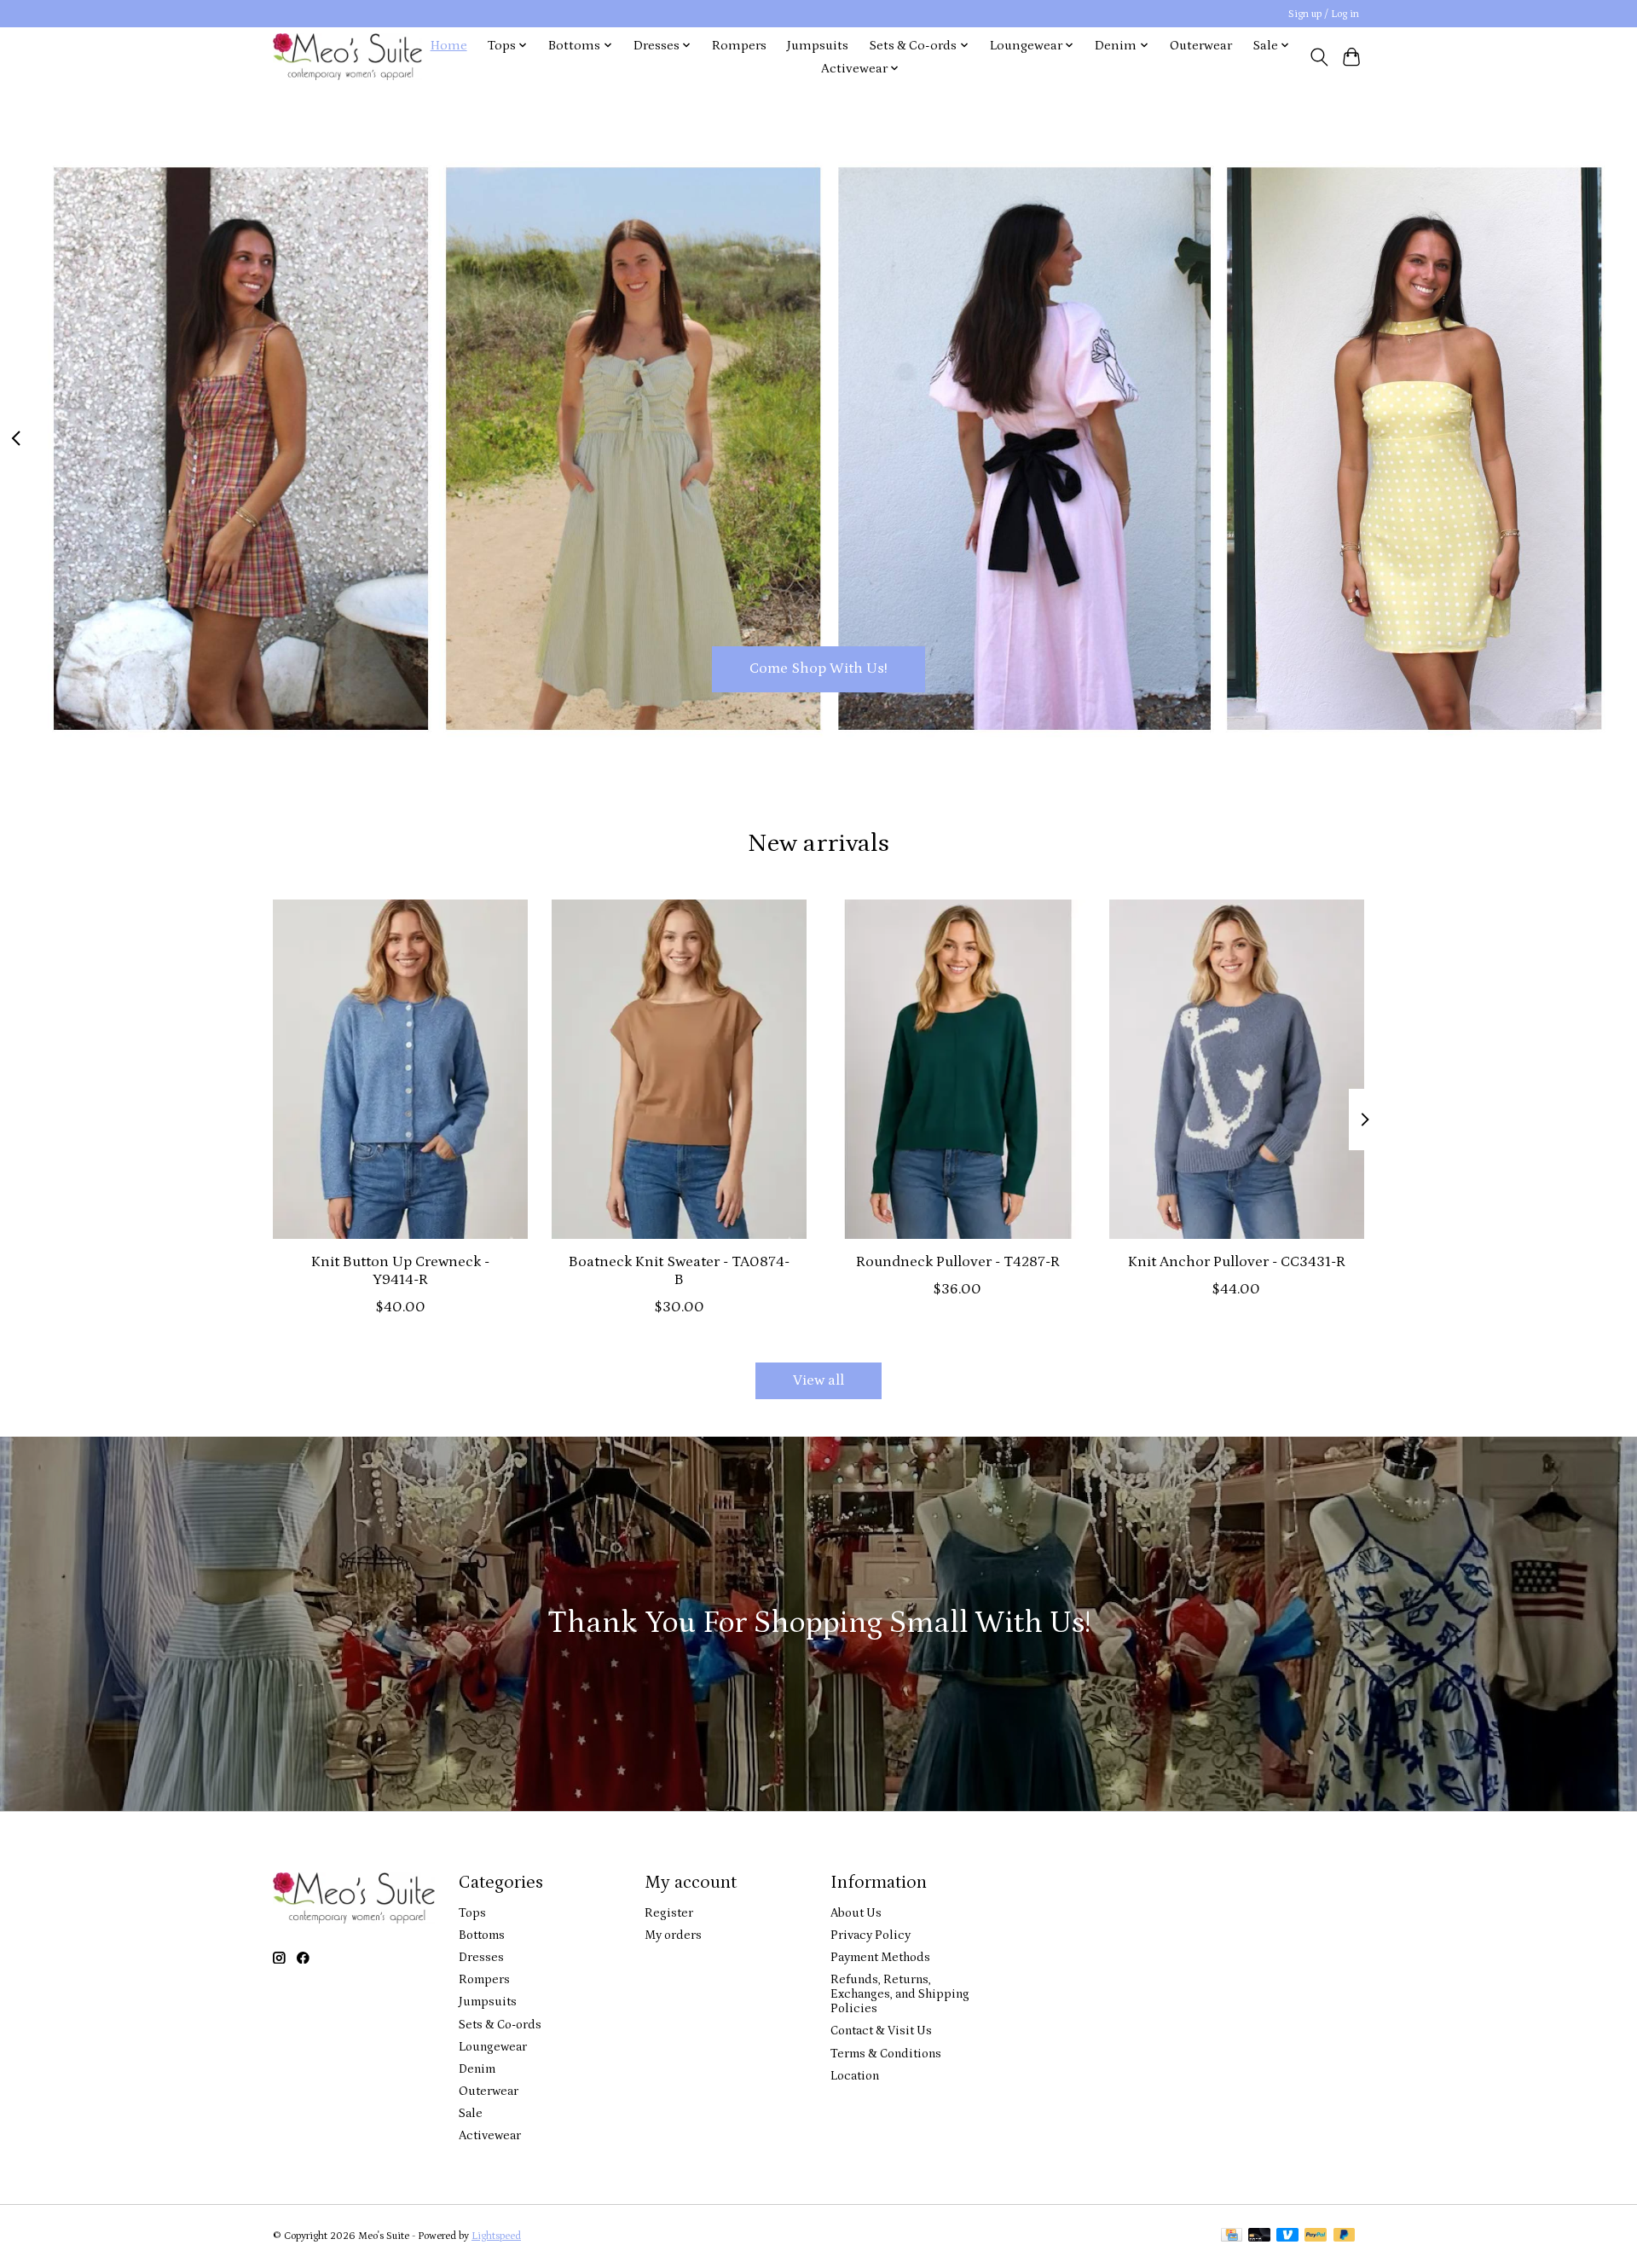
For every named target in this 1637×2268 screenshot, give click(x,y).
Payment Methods (880, 1957)
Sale (471, 2113)
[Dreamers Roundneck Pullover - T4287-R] (958, 1069)
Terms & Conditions (886, 2054)
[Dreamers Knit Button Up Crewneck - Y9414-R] (400, 1069)
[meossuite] (347, 57)
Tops (472, 1913)
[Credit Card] (1232, 2236)
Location (855, 2076)
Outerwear (1201, 46)
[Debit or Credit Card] (1259, 2236)
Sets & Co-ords (500, 2025)
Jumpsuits (818, 46)
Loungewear (493, 2047)
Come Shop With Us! (818, 668)
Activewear (490, 2135)
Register (669, 1913)
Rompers (739, 46)
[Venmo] (1287, 2236)
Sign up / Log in (1324, 14)
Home (449, 46)
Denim (477, 2069)
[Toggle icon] (1319, 57)
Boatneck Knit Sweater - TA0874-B (679, 1271)
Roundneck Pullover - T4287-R (958, 1262)
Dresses (481, 1957)
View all (818, 1380)
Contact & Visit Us (881, 2031)
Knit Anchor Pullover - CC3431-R (1237, 1262)
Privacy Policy (871, 1935)
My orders (673, 1935)
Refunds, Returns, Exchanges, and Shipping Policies (900, 1994)
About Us (856, 1913)
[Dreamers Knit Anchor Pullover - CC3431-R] (1237, 1069)
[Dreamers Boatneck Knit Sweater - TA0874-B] (679, 1069)
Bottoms (482, 1935)
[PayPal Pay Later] (1345, 2236)
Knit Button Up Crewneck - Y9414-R (400, 1271)
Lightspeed (496, 2236)
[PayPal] (1316, 2236)
